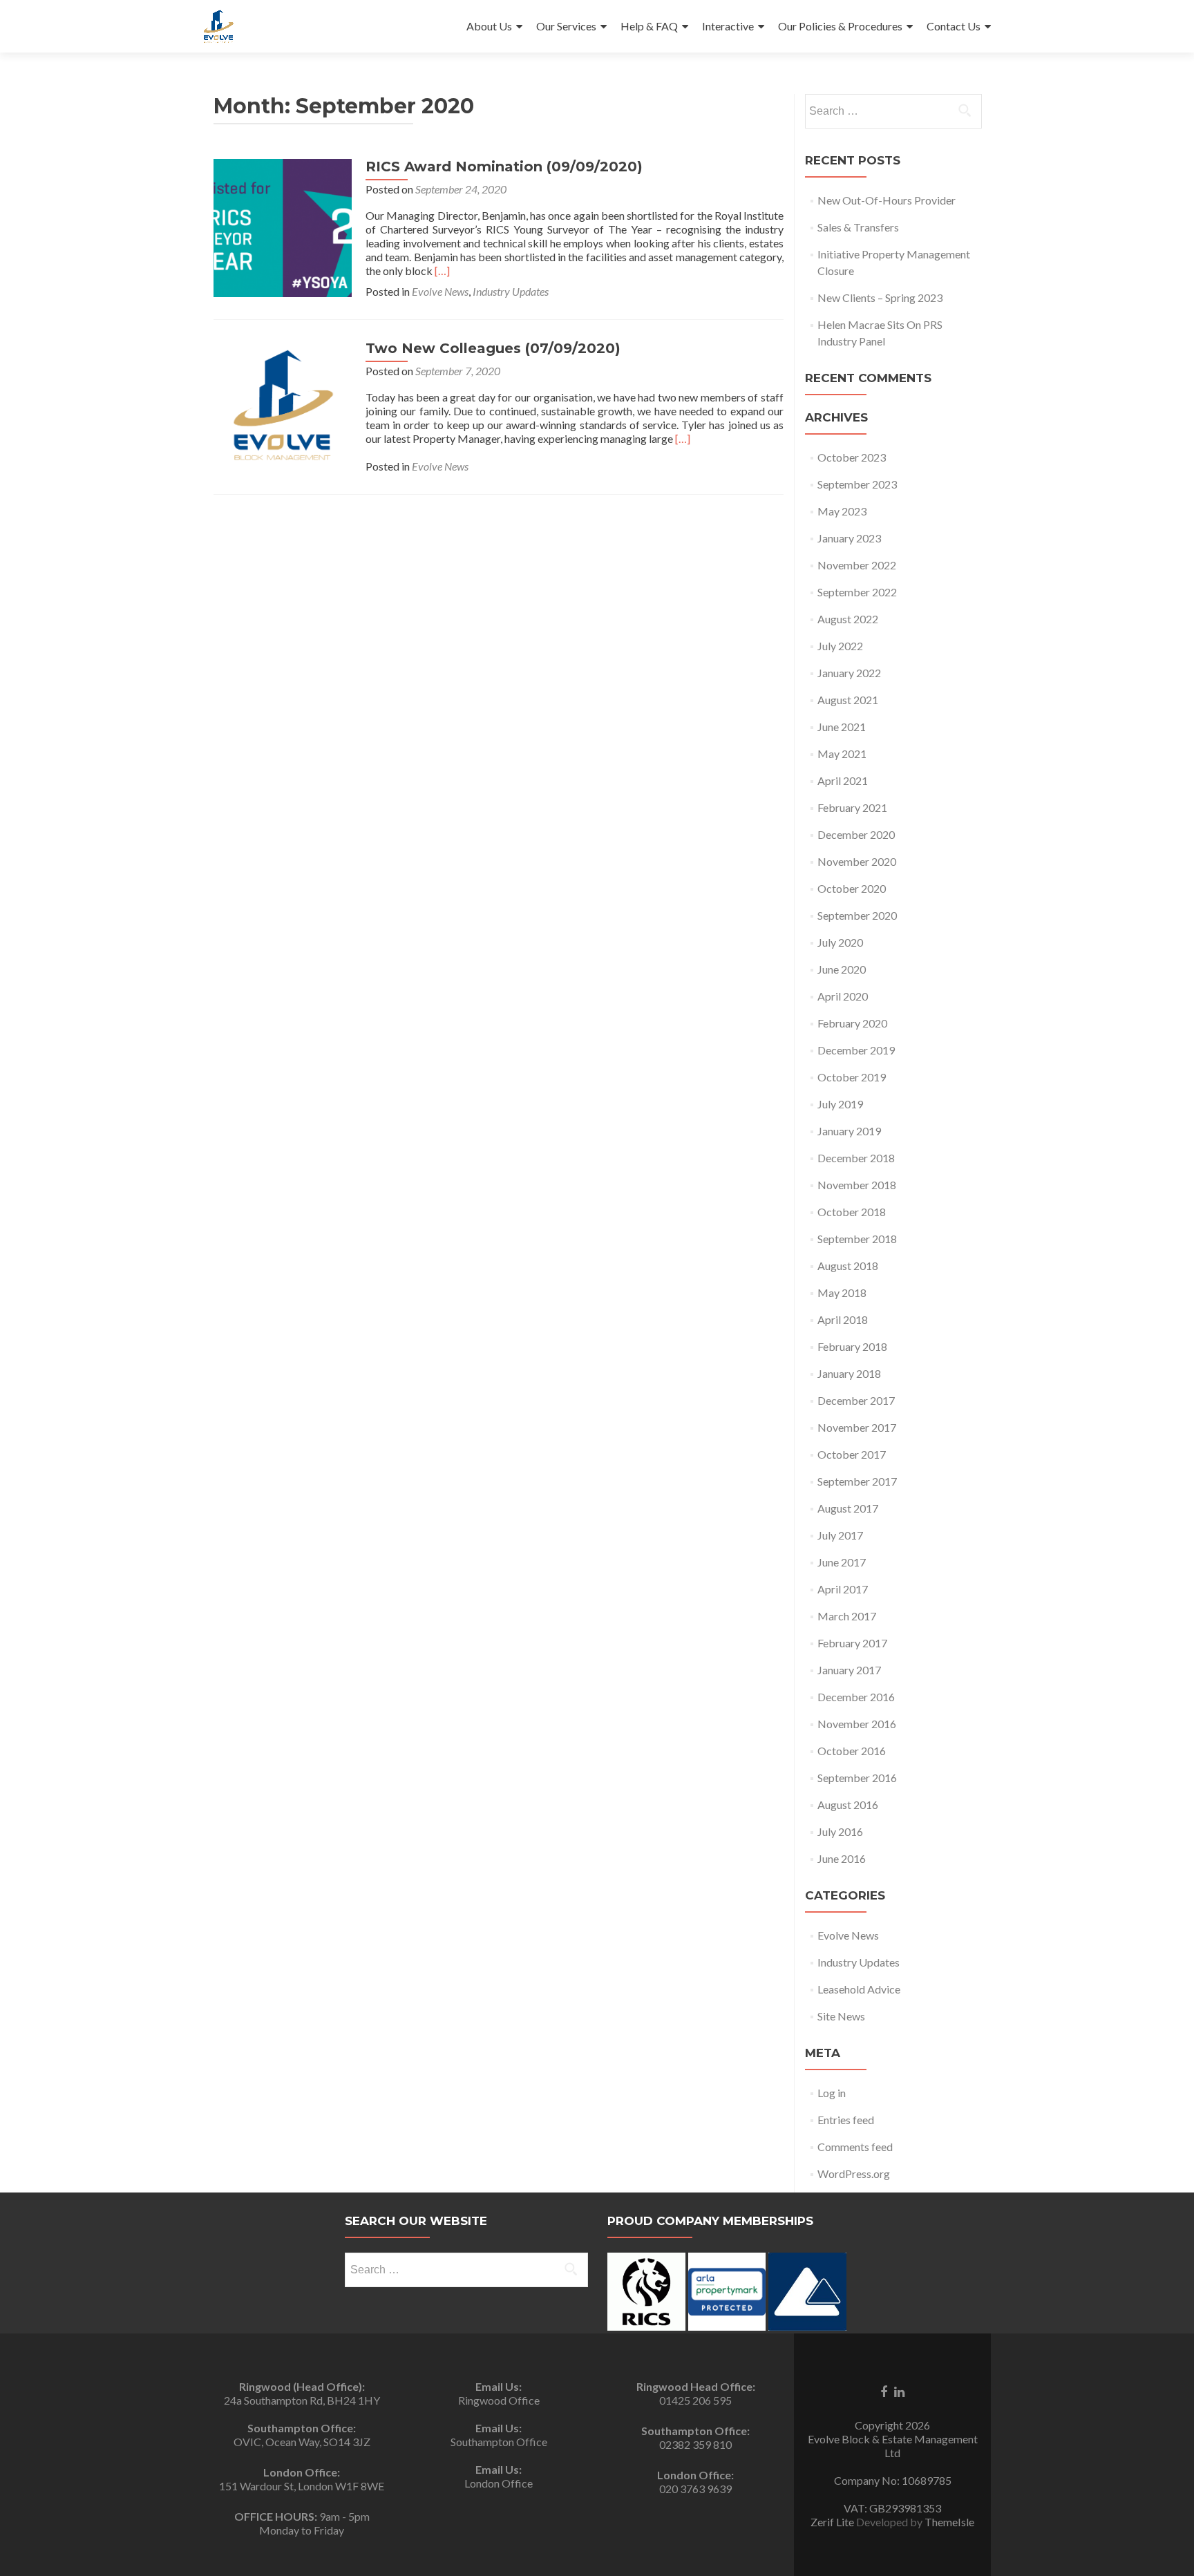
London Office (499, 2483)
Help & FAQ (649, 26)
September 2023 (857, 484)
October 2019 (852, 1077)
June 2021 (842, 727)
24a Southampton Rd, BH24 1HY (302, 2400)
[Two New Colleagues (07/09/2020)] (283, 403)
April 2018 (843, 1319)
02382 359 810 (695, 2444)
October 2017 (852, 1454)
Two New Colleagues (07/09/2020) (493, 348)
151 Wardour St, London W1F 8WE (302, 2486)
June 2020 (842, 969)
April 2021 (843, 780)
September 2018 (857, 1239)
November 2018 (857, 1185)
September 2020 (857, 915)
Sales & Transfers (858, 227)
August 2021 (848, 700)
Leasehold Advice (859, 1989)
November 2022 (857, 565)
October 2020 (852, 888)
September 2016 (857, 1778)
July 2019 (840, 1104)
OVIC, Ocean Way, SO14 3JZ (302, 2442)
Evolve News (440, 291)
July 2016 (840, 1831)
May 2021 (842, 754)
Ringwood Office (499, 2400)
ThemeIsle (949, 2522)
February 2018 (852, 1346)
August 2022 (848, 619)
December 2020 (856, 834)
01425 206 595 (695, 2400)
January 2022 (849, 673)
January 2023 (849, 538)
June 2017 (842, 1562)
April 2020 (843, 996)
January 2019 (849, 1131)
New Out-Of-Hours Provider (887, 200)
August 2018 (848, 1266)
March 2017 (847, 1616)
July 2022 (840, 646)
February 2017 (852, 1643)
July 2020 (840, 942)
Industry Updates (511, 291)
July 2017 (840, 1535)
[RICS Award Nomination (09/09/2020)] (283, 226)
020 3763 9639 (695, 2489)
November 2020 (857, 861)
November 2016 (857, 1724)
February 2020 (852, 1023)
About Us (489, 26)
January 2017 (849, 1670)
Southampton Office (499, 2442)
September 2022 (857, 592)
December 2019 (856, 1050)
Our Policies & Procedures (840, 26)
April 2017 (843, 1589)
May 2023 (842, 511)
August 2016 (848, 1805)
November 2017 (857, 1427)
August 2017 (848, 1508)
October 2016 (852, 1751)
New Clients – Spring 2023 (880, 297)
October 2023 (852, 457)
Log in (832, 2093)
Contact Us (954, 26)
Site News (841, 2016)
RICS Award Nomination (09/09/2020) (504, 167)
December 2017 (856, 1400)
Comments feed (855, 2147)
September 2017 (857, 1481)
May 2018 (842, 1292)
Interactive (728, 26)
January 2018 (849, 1373)
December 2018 (856, 1158)
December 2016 (856, 1697)
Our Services (566, 26)
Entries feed (846, 2120)
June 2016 (842, 1858)
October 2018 (852, 1212)
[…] (442, 271)
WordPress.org (854, 2173)
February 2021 (852, 807)
